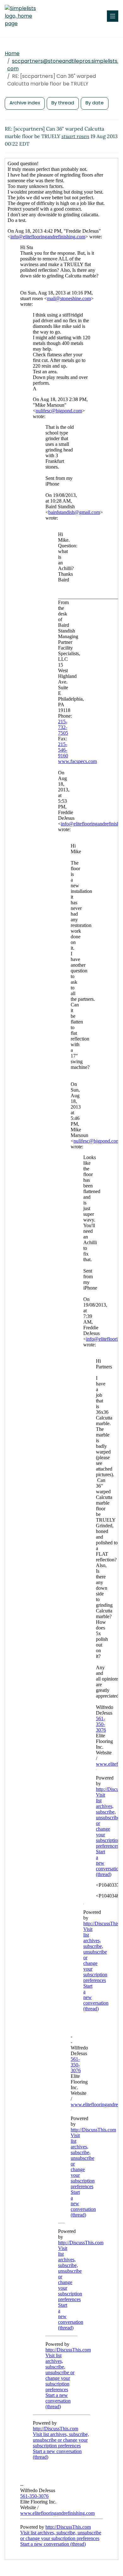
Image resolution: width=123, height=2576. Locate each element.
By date (95, 103)
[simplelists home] (24, 16)
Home (12, 53)
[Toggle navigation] (113, 16)
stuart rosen (75, 136)
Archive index (25, 103)
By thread (63, 103)
